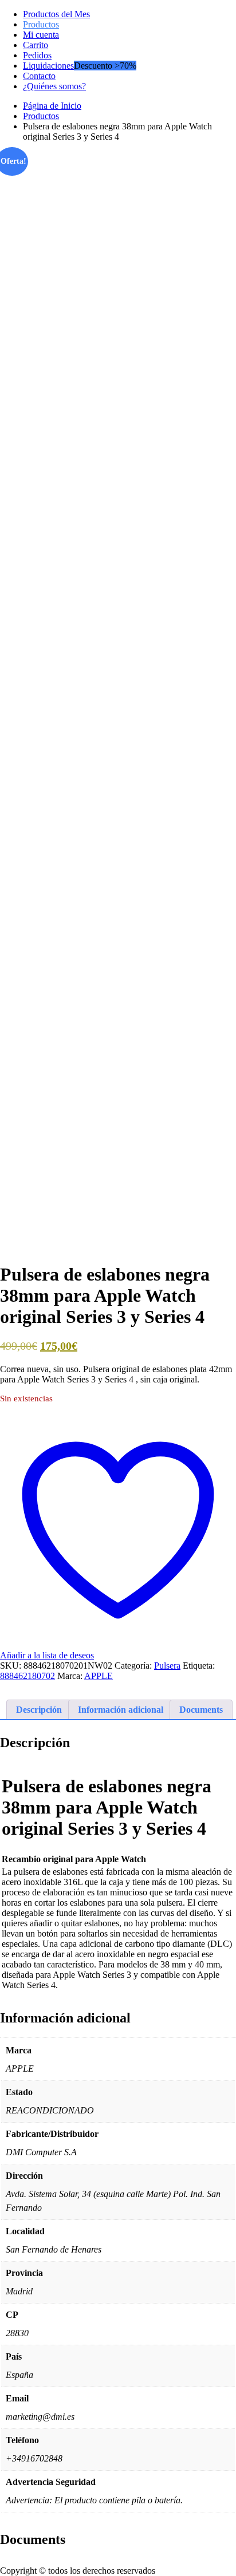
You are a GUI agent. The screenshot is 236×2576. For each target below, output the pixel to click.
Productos (41, 24)
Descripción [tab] (39, 1710)
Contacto (39, 76)
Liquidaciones (48, 66)
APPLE (99, 1676)
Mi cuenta (41, 35)
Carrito (36, 45)
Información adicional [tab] (121, 1710)
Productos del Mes (56, 14)
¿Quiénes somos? (54, 86)
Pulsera (167, 1666)
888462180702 (27, 1676)
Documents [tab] (201, 1710)
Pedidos (37, 55)
